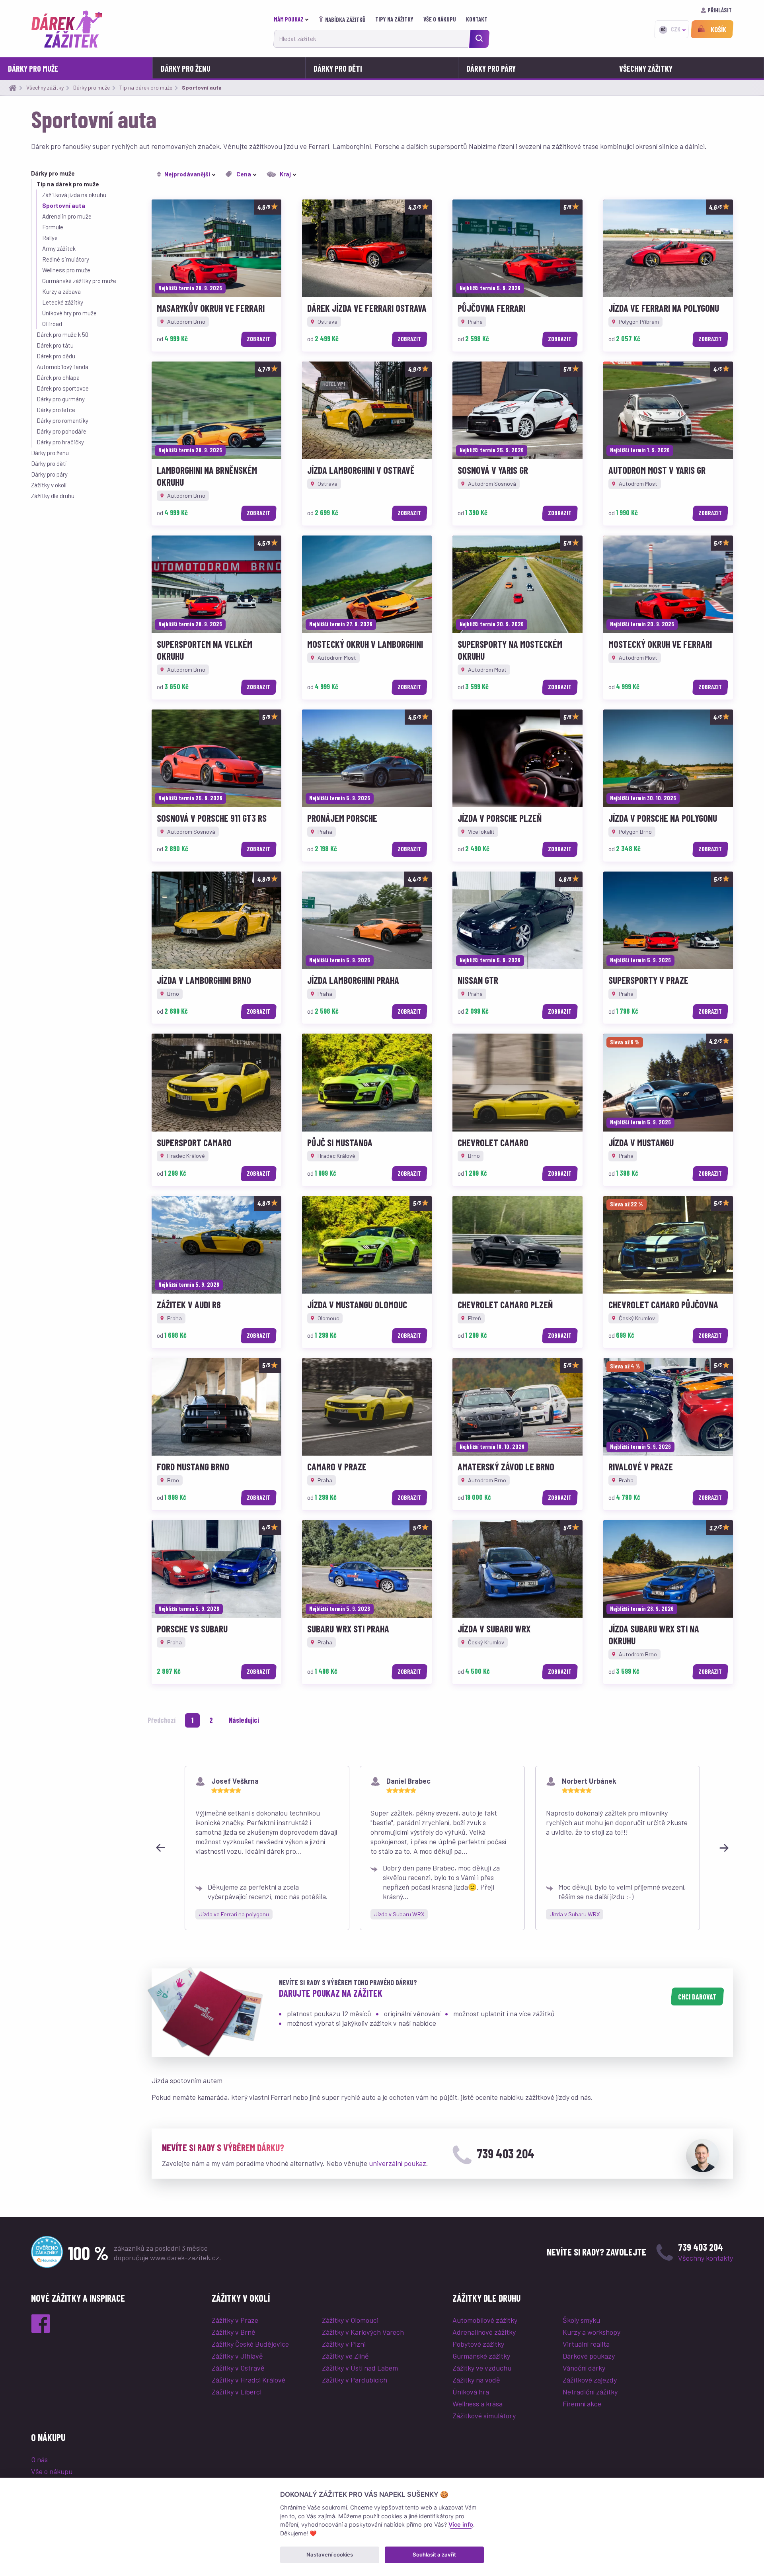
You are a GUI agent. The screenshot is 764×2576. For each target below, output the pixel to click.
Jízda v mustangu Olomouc (357, 1305)
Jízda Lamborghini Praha (353, 980)
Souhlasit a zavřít (434, 2555)
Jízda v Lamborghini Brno (204, 980)
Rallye (50, 238)
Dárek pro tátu (55, 345)
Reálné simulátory (66, 259)
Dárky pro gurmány (61, 399)
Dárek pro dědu (56, 356)
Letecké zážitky (63, 302)
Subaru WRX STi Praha (348, 1629)
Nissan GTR (478, 980)
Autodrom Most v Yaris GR (657, 470)
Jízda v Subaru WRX (494, 1629)
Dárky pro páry (491, 68)
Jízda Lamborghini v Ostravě (361, 470)
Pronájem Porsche (342, 818)
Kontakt (477, 19)
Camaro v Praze (337, 1467)
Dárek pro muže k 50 (62, 334)
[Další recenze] (724, 1848)
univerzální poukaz (398, 2163)
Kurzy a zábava (61, 291)
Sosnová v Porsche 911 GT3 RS (212, 818)
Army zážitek (59, 248)
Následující (244, 1720)
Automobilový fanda (62, 367)
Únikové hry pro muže (69, 313)
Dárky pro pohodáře (61, 431)
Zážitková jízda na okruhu (74, 195)
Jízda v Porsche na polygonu (663, 818)
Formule (53, 227)
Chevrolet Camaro (493, 1142)
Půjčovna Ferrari (491, 308)
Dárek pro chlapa (58, 377)
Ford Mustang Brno (193, 1467)
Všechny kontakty (706, 2258)
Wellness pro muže (66, 270)
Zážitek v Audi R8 (189, 1305)
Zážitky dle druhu (53, 496)
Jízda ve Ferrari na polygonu (664, 308)
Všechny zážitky (646, 68)
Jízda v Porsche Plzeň (500, 818)
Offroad (52, 324)
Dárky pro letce (56, 410)
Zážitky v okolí (49, 485)
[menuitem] (293, 19)
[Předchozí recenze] (160, 1848)
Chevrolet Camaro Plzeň (505, 1305)
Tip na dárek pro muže (68, 184)
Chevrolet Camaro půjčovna (663, 1305)
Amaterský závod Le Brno (506, 1467)
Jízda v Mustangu (641, 1142)
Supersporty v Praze (648, 980)
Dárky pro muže (33, 68)
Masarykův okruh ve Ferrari (211, 308)
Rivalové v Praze (641, 1467)
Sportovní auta (64, 205)
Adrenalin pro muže (67, 216)
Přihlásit (720, 10)
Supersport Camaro (194, 1142)
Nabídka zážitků (345, 20)
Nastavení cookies (330, 2555)
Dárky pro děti (338, 68)
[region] (442, 1848)
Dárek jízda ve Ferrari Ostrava (367, 308)
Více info (461, 2524)
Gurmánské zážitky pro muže (79, 281)
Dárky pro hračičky (60, 442)
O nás (39, 2459)
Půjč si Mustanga (340, 1142)
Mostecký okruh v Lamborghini (365, 644)
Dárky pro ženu (186, 68)
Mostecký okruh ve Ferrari (660, 644)
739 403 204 (506, 2153)
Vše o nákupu (440, 19)
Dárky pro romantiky (62, 420)
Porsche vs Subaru (192, 1629)
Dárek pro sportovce (63, 388)
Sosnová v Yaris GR (493, 470)
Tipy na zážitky (395, 19)
